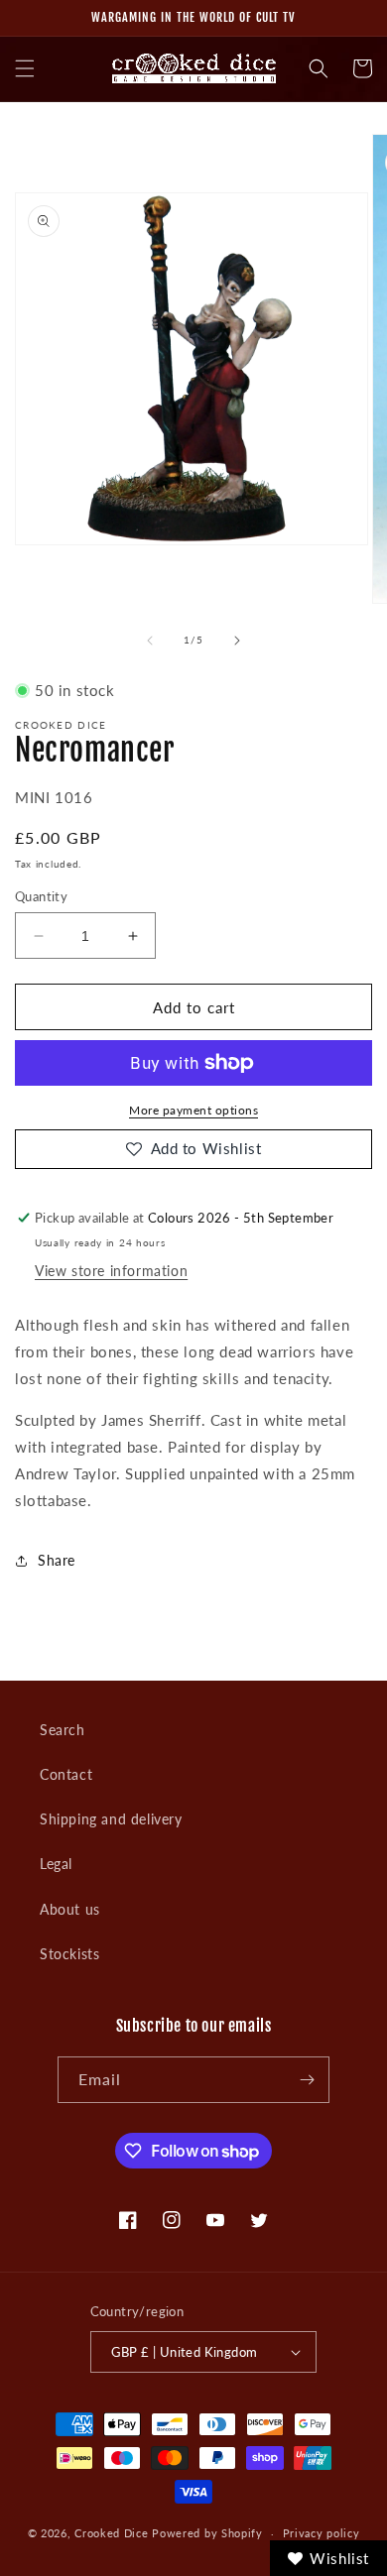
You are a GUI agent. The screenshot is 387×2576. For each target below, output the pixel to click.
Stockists (69, 1954)
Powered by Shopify (207, 2533)
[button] (25, 68)
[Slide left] (150, 641)
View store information (111, 1271)
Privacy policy (322, 2533)
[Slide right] (237, 641)
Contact (66, 1774)
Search (63, 1730)
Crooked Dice (111, 2533)
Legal (56, 1864)
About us (70, 1909)
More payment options (193, 1110)
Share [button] (57, 1560)
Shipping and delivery (111, 1819)
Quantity (41, 896)
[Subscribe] (307, 2080)
